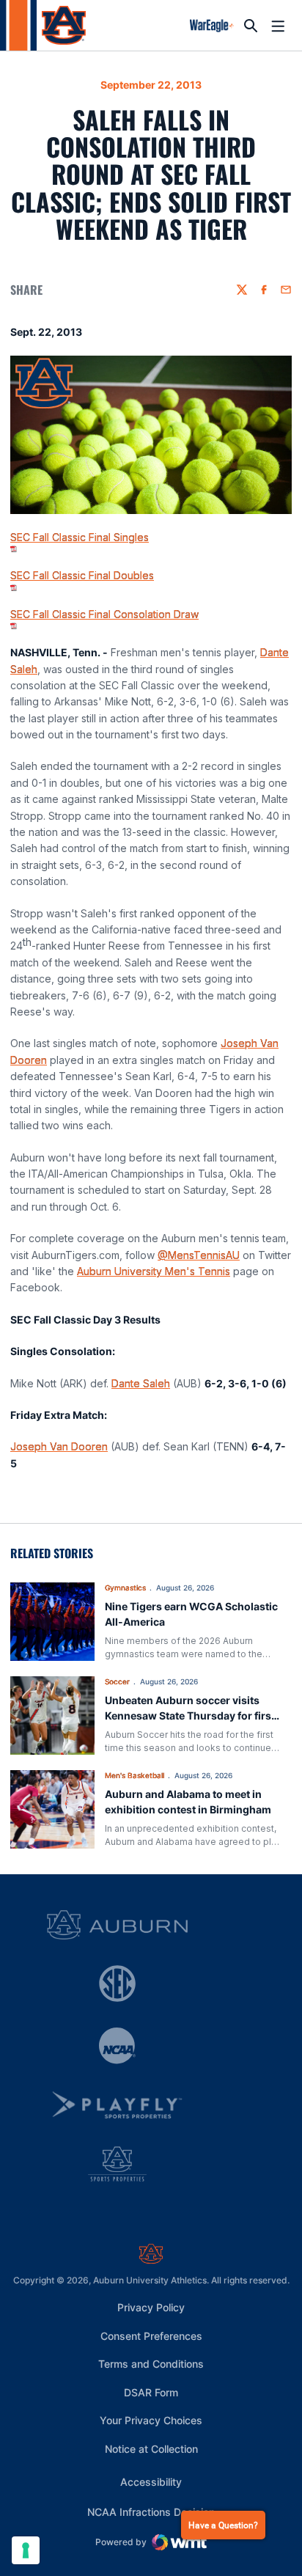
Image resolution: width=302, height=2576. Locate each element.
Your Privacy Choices (151, 2420)
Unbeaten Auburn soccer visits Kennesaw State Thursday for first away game (190, 1716)
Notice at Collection (151, 2449)
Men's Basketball (135, 1775)
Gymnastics (125, 1588)
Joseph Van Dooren (59, 1446)
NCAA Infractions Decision (151, 2511)
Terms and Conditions (151, 2364)
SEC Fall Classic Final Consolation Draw (104, 614)
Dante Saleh (141, 1383)
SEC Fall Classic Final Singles (80, 537)
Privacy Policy (151, 2307)
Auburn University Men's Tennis (154, 1271)
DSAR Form (151, 2392)
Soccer (117, 1681)
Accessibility (151, 2481)
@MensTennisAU (199, 1255)
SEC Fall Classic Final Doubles (82, 575)
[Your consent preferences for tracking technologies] (26, 2550)
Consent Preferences (151, 2336)
